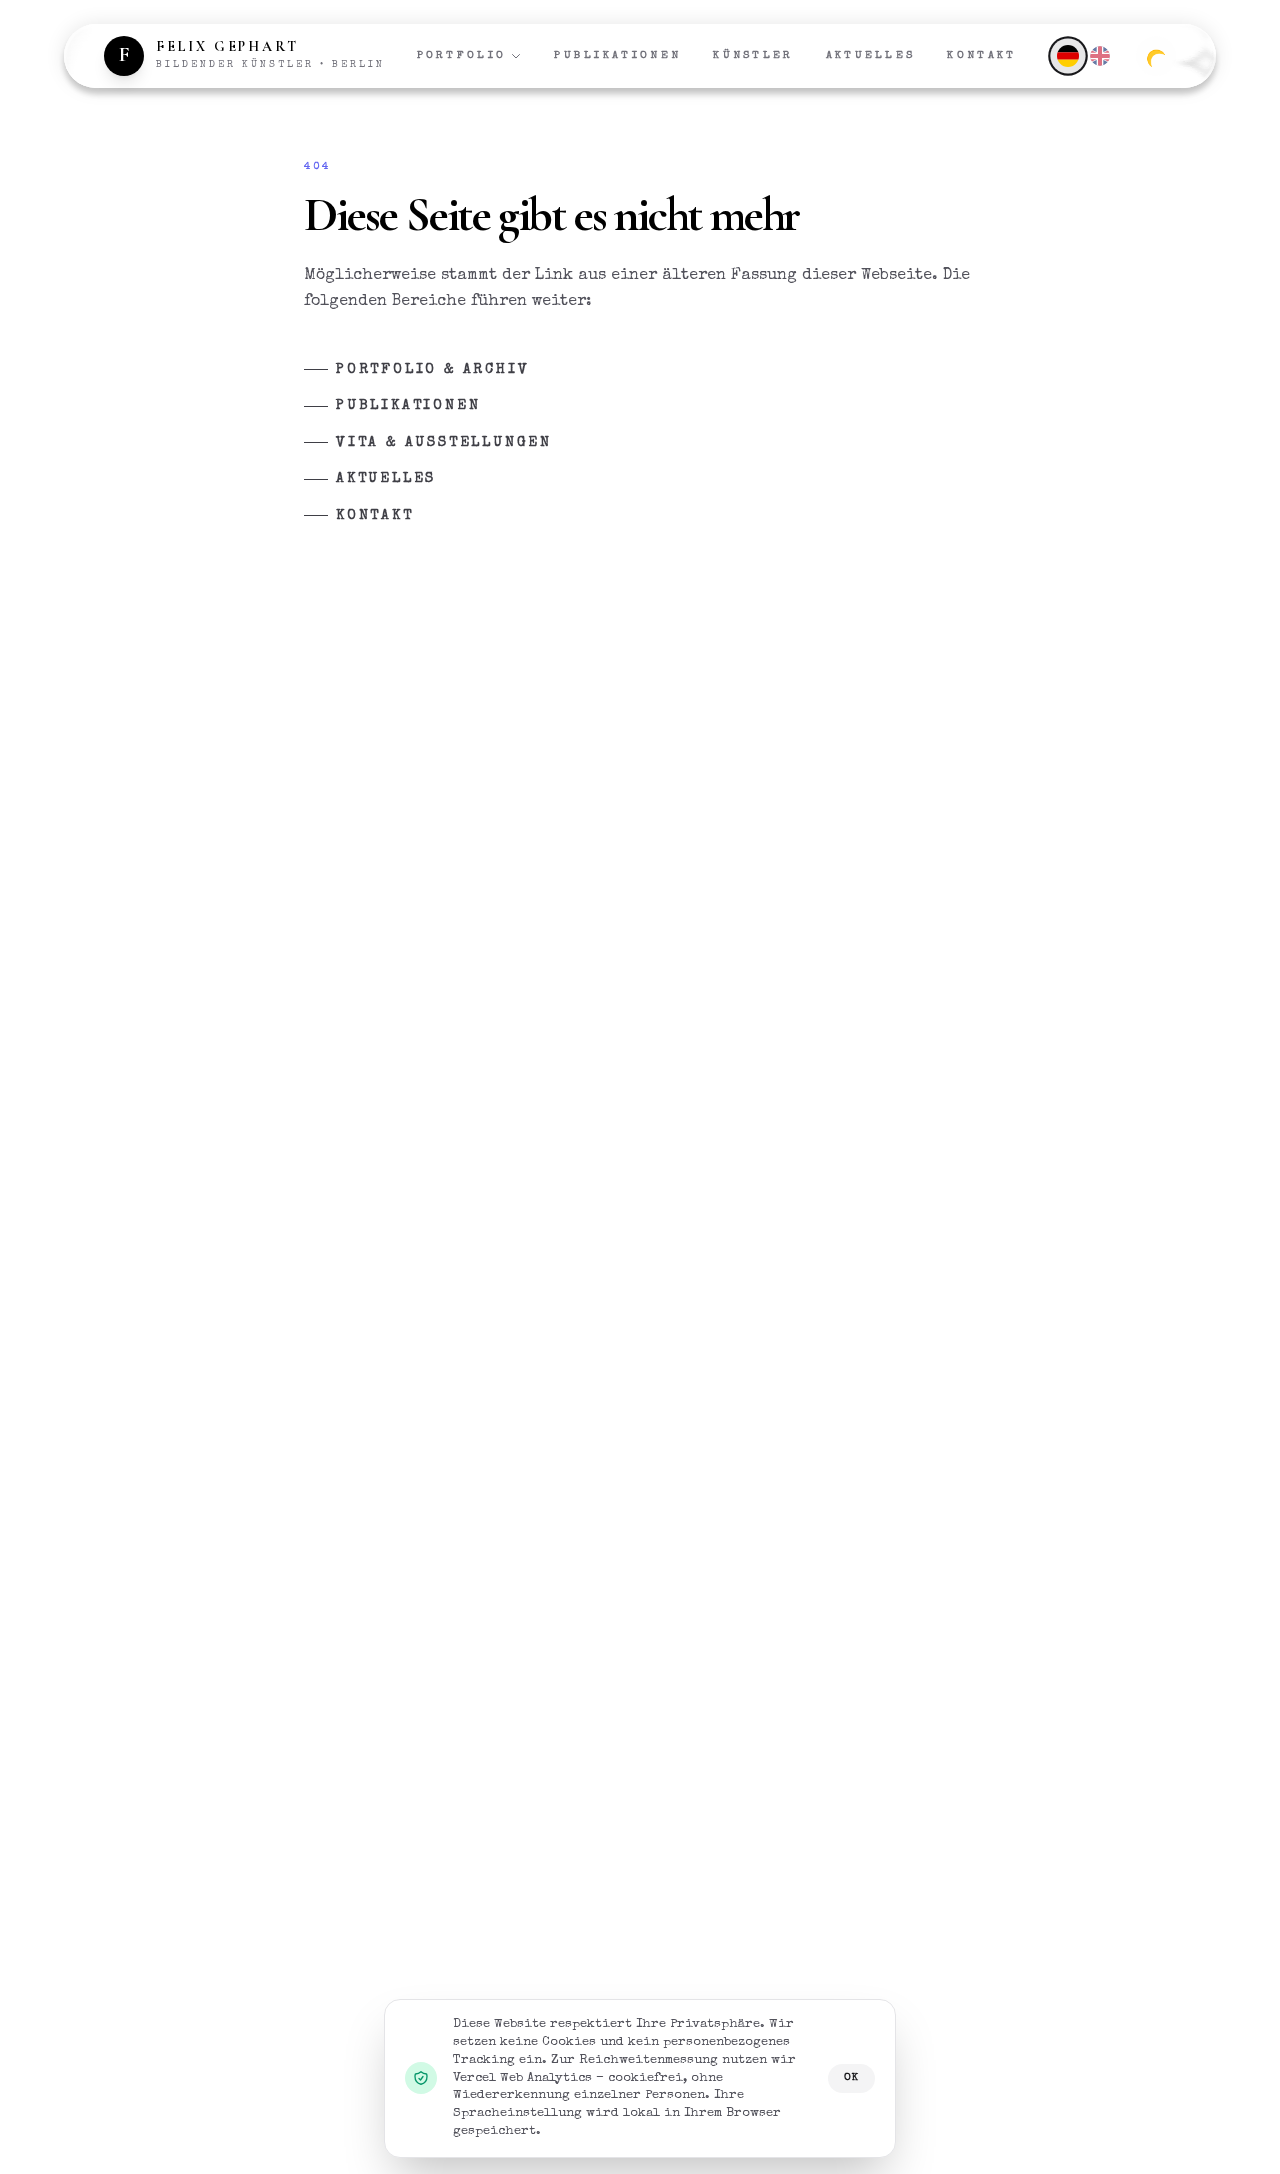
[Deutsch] (1067, 55)
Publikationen (617, 55)
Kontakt (981, 55)
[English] (1100, 56)
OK (851, 2077)
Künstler (753, 55)
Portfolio (462, 55)
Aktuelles (871, 55)
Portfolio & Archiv (432, 370)
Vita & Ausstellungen (444, 443)
